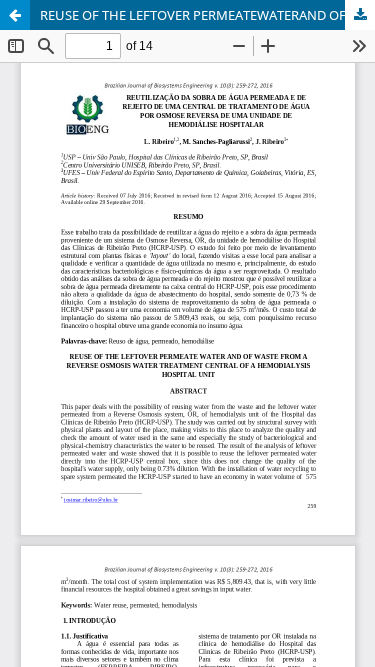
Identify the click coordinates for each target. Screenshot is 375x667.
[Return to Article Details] (15, 15)
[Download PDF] (360, 15)
